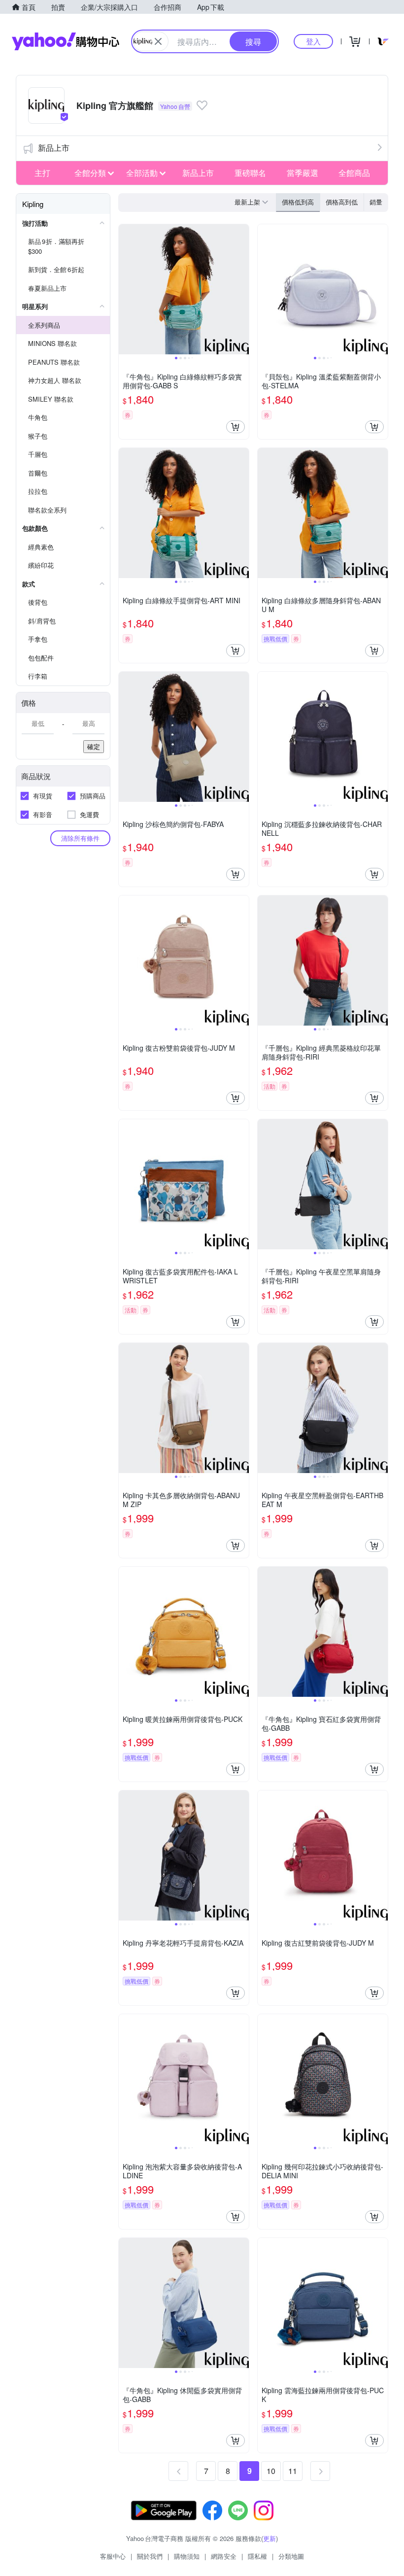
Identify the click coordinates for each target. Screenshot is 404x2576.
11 (293, 2471)
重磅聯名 (250, 173)
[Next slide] (242, 289)
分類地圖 (291, 2556)
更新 (269, 2538)
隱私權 (257, 2556)
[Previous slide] (125, 289)
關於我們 (150, 2556)
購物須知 (187, 2556)
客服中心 (113, 2556)
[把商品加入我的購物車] (236, 427)
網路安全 (224, 2556)
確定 (94, 746)
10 (271, 2471)
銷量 (376, 202)
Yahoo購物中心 (66, 41)
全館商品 (354, 173)
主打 (42, 173)
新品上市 (54, 148)
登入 (313, 41)
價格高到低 (342, 202)
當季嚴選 (303, 173)
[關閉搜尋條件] (158, 41)
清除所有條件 (80, 838)
